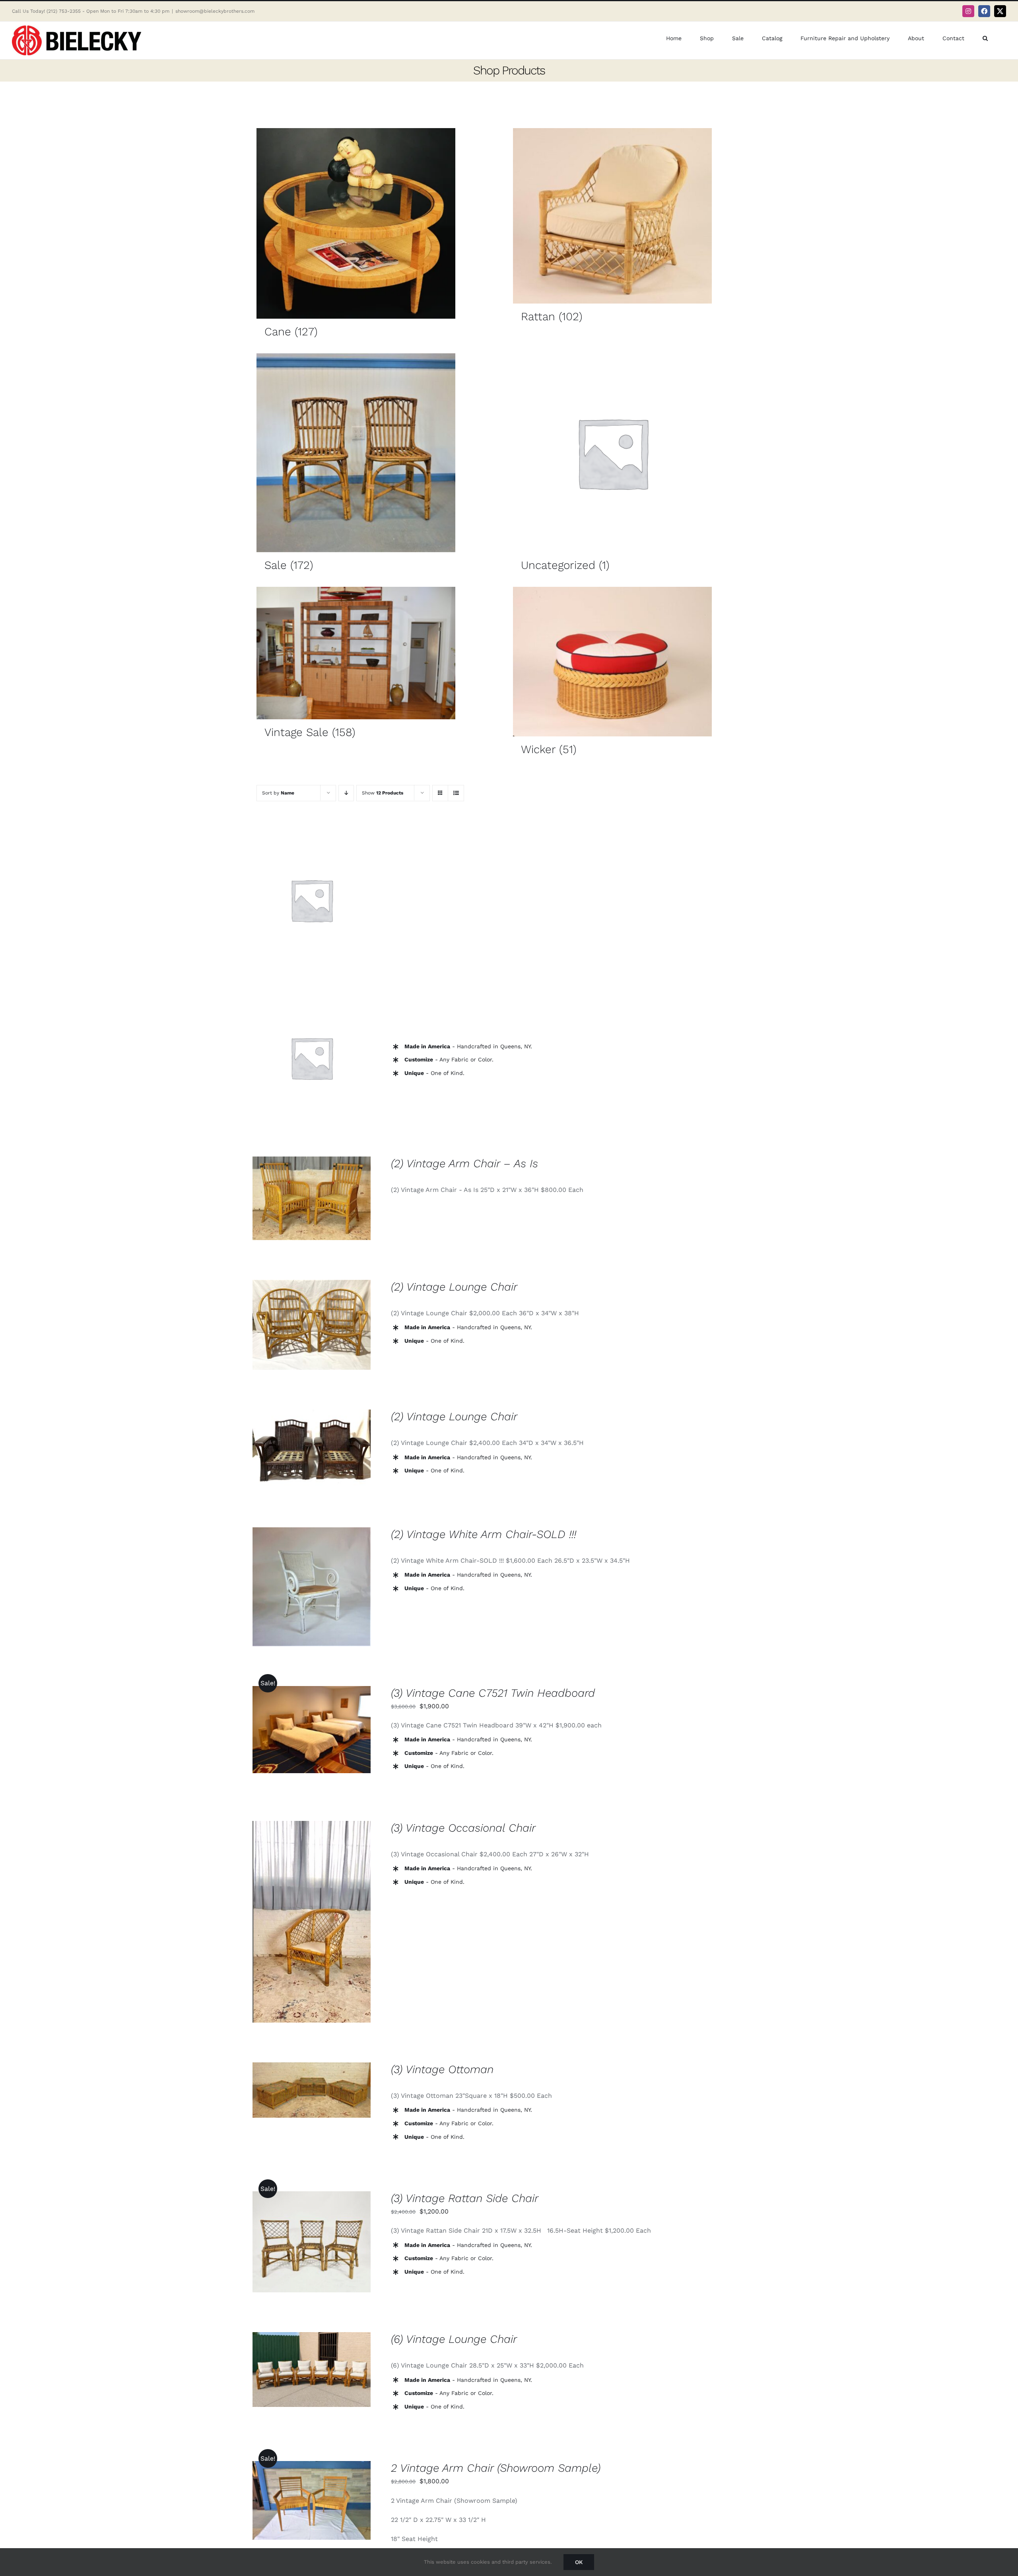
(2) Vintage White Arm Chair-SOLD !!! (484, 1534)
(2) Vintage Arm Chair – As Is (464, 1163)
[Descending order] (346, 793)
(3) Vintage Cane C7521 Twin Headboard (493, 1693)
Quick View (311, 901)
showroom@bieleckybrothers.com (215, 11)
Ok (579, 2562)
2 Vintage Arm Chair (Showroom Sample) (496, 2468)
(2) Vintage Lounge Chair (454, 1287)
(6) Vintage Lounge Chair (454, 2339)
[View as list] (456, 793)
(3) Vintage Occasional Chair (463, 1828)
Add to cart (287, 1731)
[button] (985, 38)
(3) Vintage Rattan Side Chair (465, 2198)
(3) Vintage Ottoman (442, 2069)
